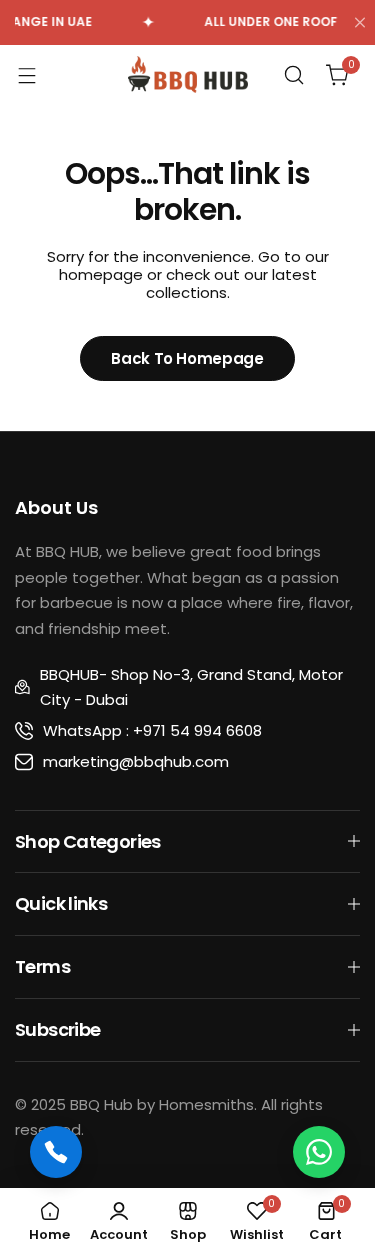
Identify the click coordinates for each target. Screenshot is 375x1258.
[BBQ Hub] (188, 74)
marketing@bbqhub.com (136, 761)
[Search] (294, 75)
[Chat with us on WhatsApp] (319, 1152)
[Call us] (56, 1152)
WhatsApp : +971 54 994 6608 (152, 730)
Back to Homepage (187, 358)
